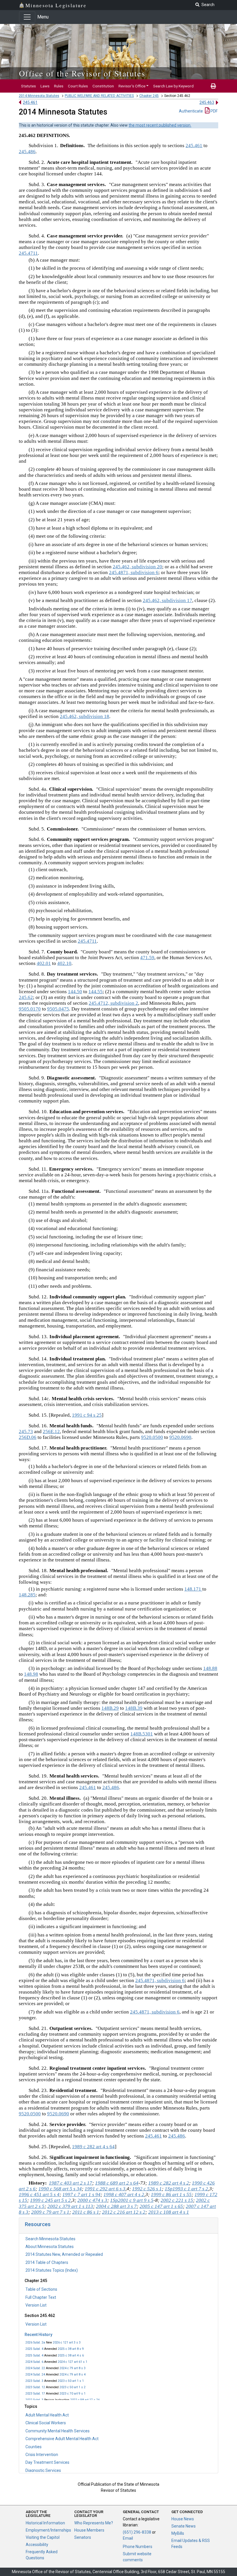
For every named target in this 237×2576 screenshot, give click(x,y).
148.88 (210, 1668)
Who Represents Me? (94, 2523)
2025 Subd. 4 (34, 2349)
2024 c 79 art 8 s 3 (73, 2368)
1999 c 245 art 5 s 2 (50, 2200)
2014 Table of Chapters (47, 2262)
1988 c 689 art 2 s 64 (117, 2183)
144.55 (96, 992)
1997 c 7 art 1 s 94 (82, 2195)
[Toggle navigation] (27, 17)
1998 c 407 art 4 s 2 (124, 2195)
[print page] (213, 86)
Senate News (184, 2526)
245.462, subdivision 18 (85, 716)
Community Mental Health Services (58, 2431)
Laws (45, 86)
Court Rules (78, 86)
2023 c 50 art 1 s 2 (73, 2387)
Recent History (38, 2335)
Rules (59, 86)
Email (128, 2538)
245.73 (26, 1432)
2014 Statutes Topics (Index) (52, 2270)
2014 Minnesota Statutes (39, 96)
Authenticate (191, 111)
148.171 (193, 1589)
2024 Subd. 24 (35, 2375)
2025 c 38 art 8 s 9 (71, 2349)
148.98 (31, 1674)
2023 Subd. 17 (35, 2394)
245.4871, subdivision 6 (134, 572)
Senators (83, 2537)
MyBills (178, 2533)
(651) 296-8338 (137, 2532)
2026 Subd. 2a (35, 2342)
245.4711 (28, 253)
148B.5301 (142, 1734)
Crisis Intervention (42, 2455)
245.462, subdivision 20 (137, 567)
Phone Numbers (138, 2547)
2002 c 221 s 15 (177, 2200)
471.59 (147, 958)
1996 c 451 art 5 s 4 (39, 2195)
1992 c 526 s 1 (147, 2189)
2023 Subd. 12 (35, 2387)
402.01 (44, 963)
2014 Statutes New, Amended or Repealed (64, 2254)
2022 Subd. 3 (34, 2400)
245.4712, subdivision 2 (113, 1003)
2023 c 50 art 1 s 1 (71, 2381)
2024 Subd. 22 (35, 2368)
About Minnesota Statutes (50, 2247)
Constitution (103, 86)
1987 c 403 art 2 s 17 (71, 2183)
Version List (36, 2305)
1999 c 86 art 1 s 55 (171, 2195)
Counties (34, 2447)
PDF (214, 111)
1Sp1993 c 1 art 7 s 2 (186, 2189)
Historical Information (45, 2523)
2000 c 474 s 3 (92, 2200)
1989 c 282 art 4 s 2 (169, 2183)
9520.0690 (180, 1437)
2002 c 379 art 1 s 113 (70, 2206)
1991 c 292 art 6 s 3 (105, 2189)
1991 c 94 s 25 (87, 1415)
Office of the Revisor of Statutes (82, 73)
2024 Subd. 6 (34, 2362)
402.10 (64, 963)
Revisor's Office (132, 86)
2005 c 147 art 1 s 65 (161, 2206)
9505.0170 (30, 1009)
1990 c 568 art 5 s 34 (60, 2189)
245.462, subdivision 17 (167, 600)
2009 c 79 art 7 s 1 (50, 2212)
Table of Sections (41, 2289)
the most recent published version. (160, 125)
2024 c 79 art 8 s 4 (73, 2375)
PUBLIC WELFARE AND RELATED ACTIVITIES (99, 96)
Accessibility (37, 2545)
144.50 (75, 992)
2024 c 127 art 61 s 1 (73, 2362)
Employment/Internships (48, 2530)
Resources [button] (38, 2224)
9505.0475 (58, 1009)
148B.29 (110, 1708)
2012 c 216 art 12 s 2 (124, 2212)
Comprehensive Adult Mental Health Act (62, 2439)
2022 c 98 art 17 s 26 (85, 2400)
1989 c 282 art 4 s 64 (93, 2147)
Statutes (28, 86)
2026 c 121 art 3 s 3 (67, 2342)
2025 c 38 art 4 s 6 (71, 2355)
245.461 (30, 102)
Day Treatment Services (47, 2462)
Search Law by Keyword (173, 86)
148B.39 (134, 1708)
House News (183, 2519)
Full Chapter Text (41, 2297)
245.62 (26, 997)
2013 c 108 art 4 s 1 (169, 2212)
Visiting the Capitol (43, 2537)
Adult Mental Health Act (47, 2415)
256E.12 (51, 1432)
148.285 (27, 1595)
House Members (89, 2530)
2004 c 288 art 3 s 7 (116, 2206)
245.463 (207, 102)
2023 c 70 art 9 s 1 (73, 2394)
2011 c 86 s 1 (86, 2212)
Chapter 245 (149, 96)
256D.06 (28, 1437)
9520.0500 (152, 1437)
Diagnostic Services (43, 2470)
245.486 (27, 152)
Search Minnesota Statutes (50, 2239)
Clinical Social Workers (46, 2423)
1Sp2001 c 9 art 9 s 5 (132, 2200)
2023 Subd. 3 (34, 2381)
